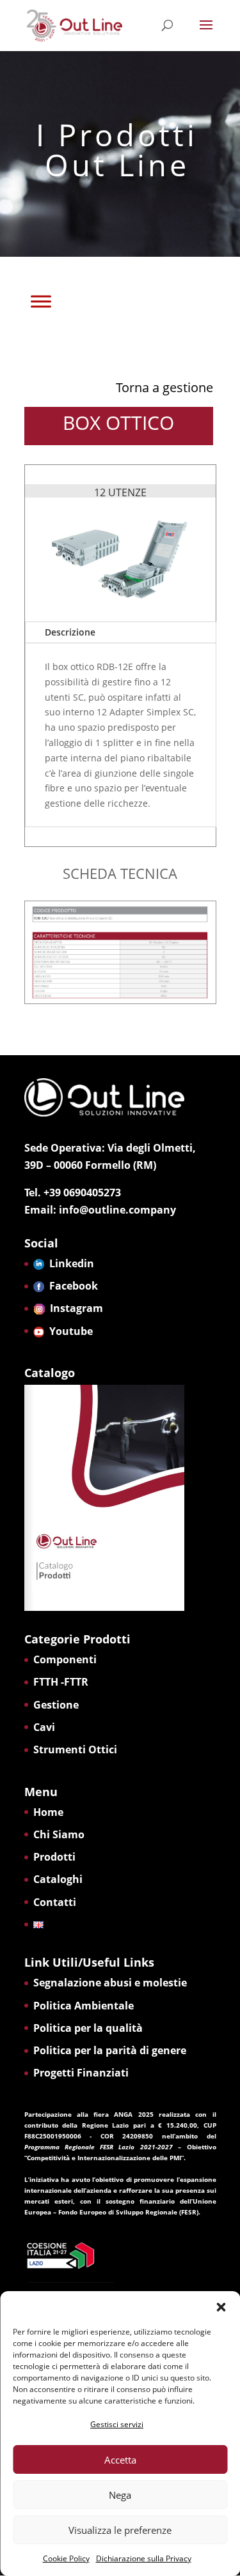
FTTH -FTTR (61, 1682)
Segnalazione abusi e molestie (110, 1983)
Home (48, 1812)
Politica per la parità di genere (110, 2050)
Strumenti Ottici (75, 1749)
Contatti (55, 1902)
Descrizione (70, 632)
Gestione (56, 1705)
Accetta (120, 2460)
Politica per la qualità (88, 2028)
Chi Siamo (59, 1834)
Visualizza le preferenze (120, 2530)
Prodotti (54, 1857)
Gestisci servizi (117, 2424)
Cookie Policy (66, 2558)
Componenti (65, 1659)
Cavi (44, 1727)
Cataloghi (58, 1879)
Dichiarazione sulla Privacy (144, 2558)
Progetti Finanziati (81, 2073)
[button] (221, 2307)
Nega (120, 2495)
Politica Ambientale (84, 2006)
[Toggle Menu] (41, 301)
